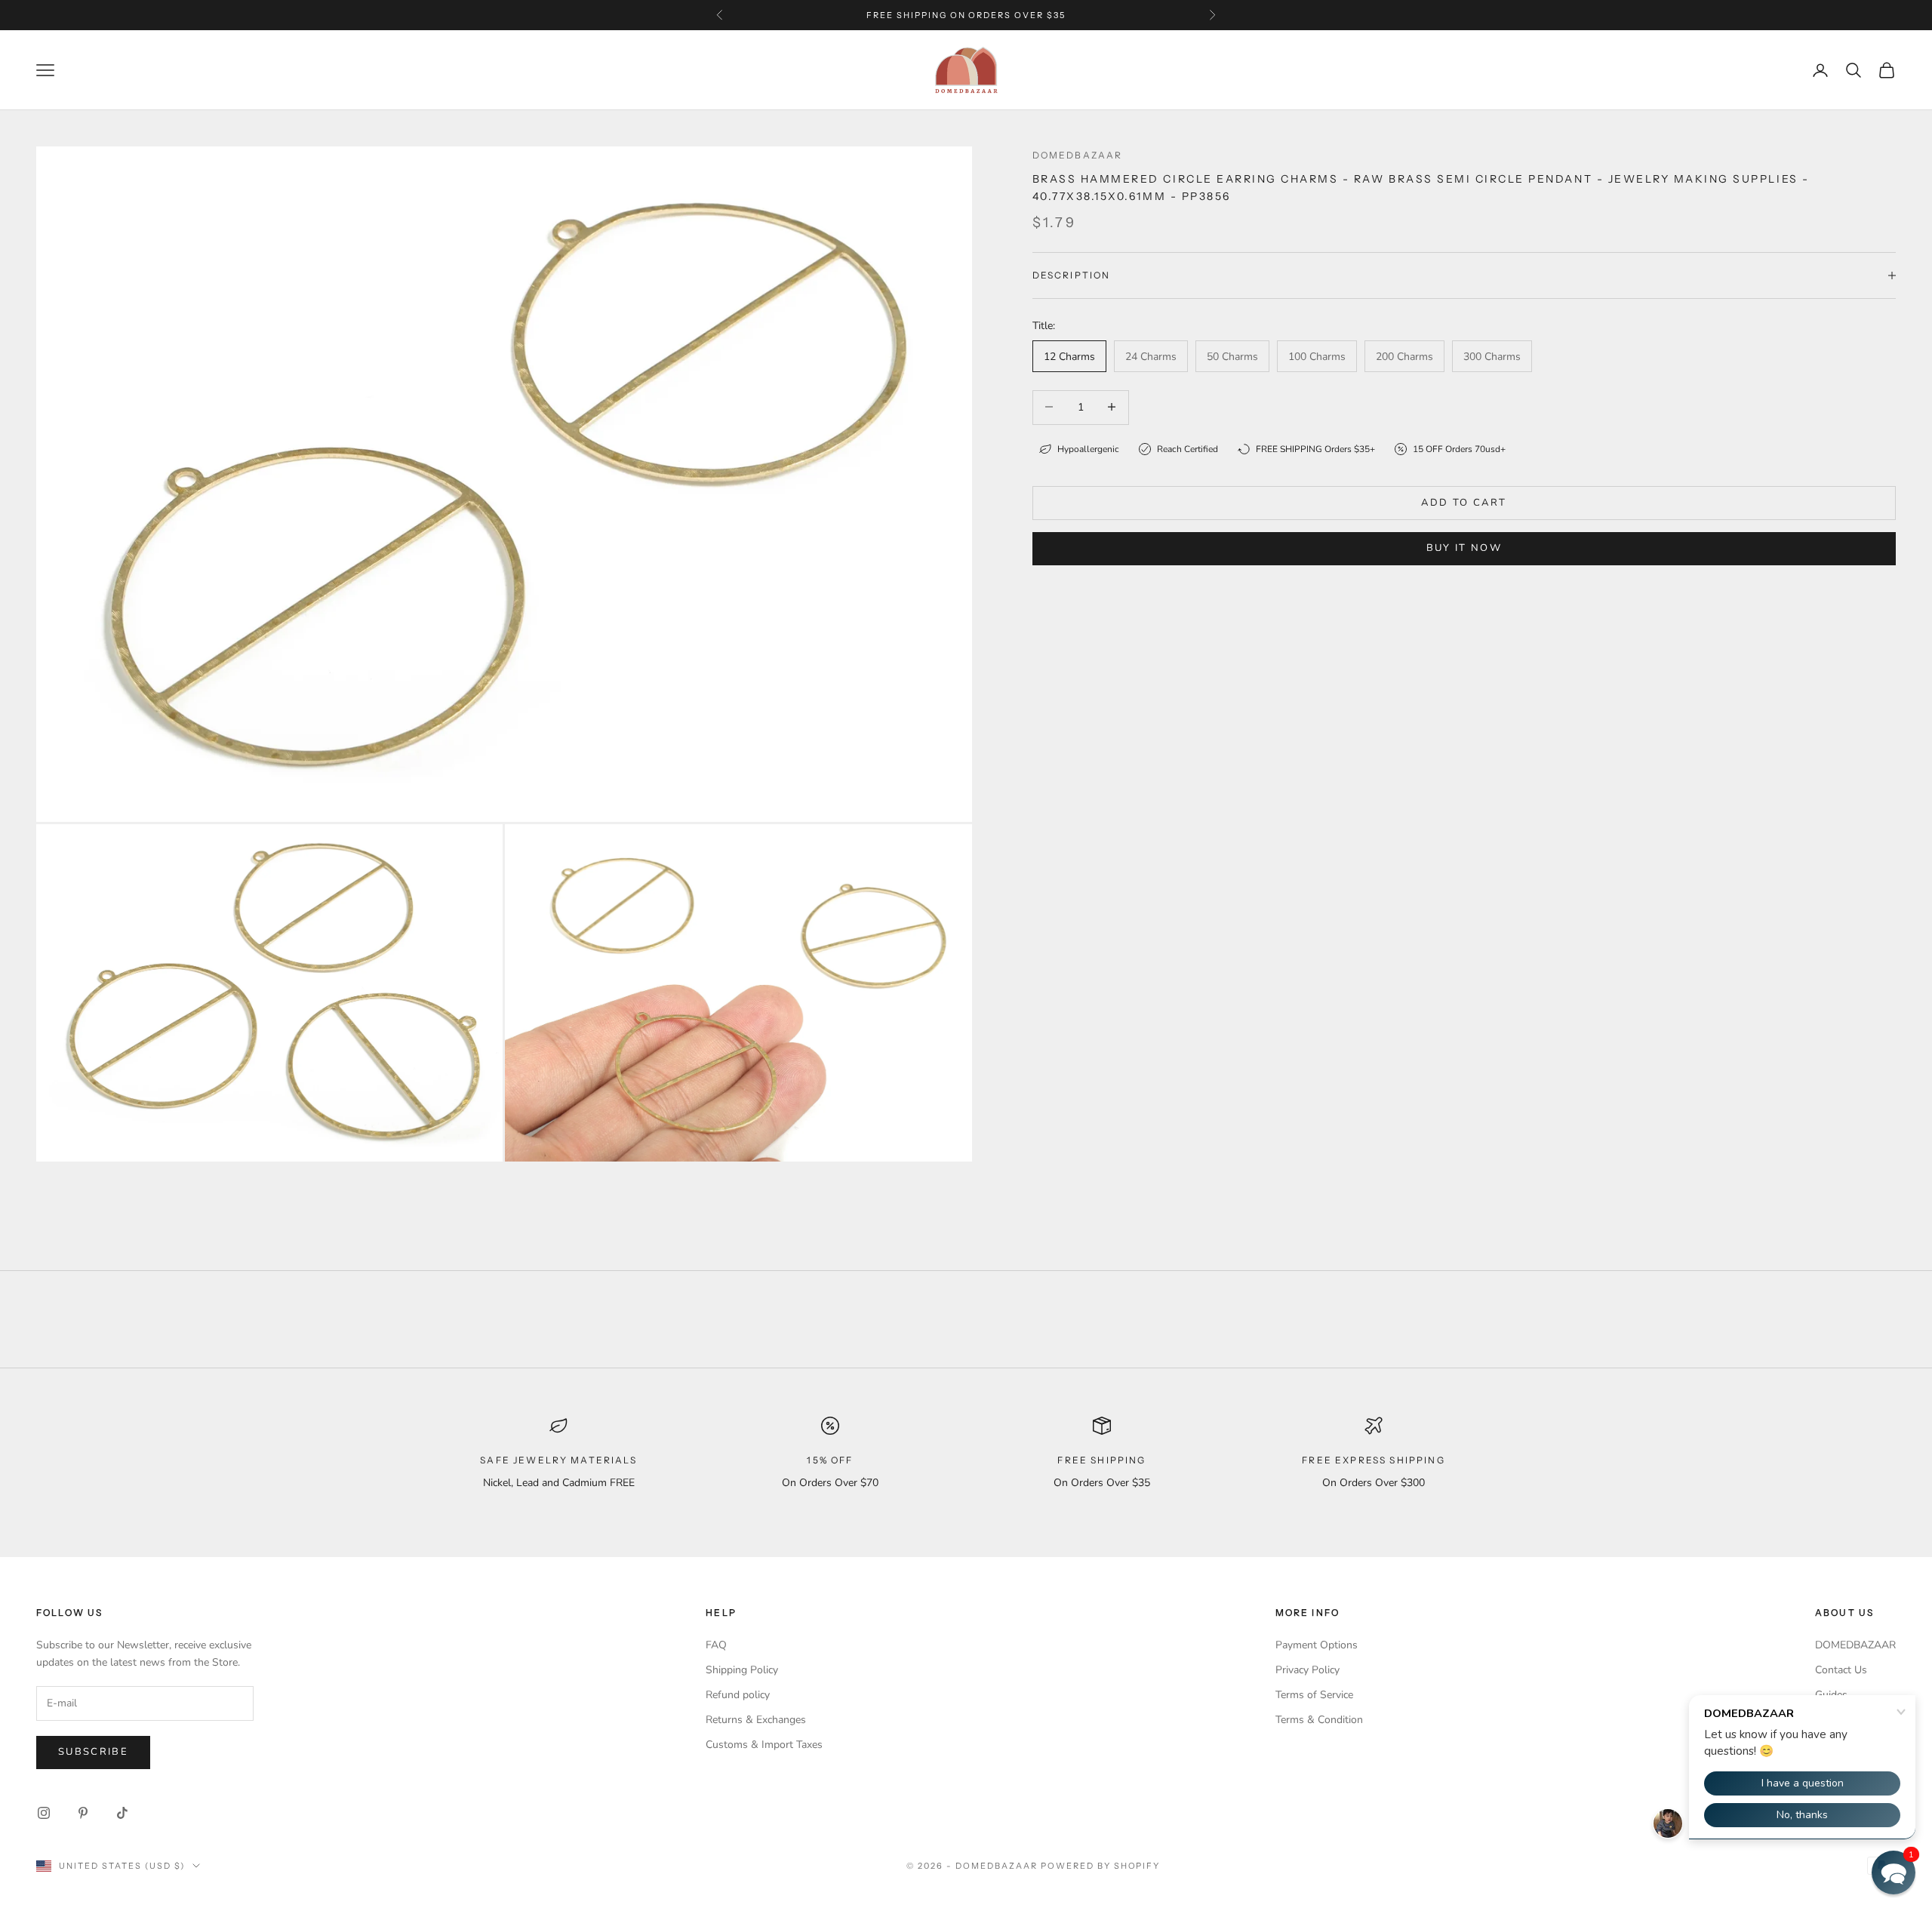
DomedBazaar (1078, 155)
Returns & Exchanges (756, 1720)
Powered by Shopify (1101, 1866)
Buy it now (1464, 547)
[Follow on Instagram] (44, 1813)
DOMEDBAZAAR (1855, 1645)
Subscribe (93, 1752)
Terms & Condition (1319, 1720)
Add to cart (1464, 502)
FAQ (716, 1645)
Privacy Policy (1307, 1670)
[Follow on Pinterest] (83, 1813)
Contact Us (1841, 1670)
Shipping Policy (742, 1670)
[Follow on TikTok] (122, 1813)
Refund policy (738, 1695)
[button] (1894, 1873)
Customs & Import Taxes (764, 1745)
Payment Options (1317, 1645)
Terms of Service (1314, 1695)
